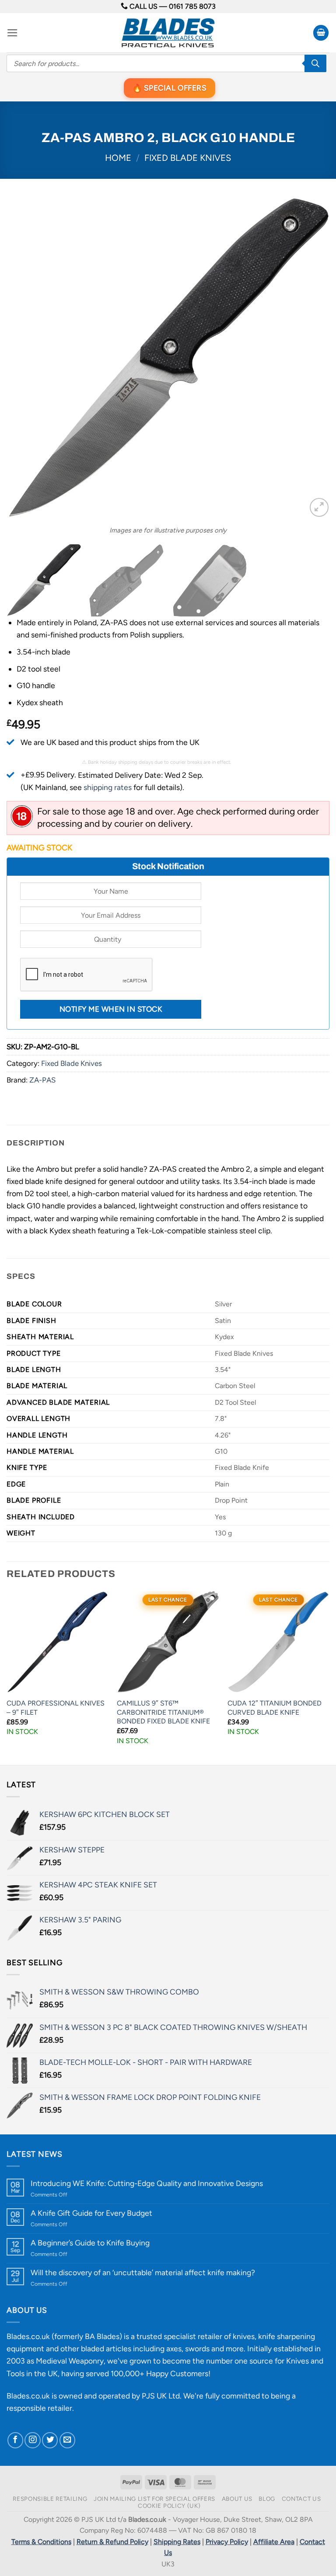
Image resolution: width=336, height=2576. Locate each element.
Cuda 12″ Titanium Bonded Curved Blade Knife (275, 1708)
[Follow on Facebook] (15, 2440)
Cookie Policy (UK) (169, 2506)
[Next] (312, 358)
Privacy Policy (227, 2542)
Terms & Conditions (41, 2542)
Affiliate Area (274, 2542)
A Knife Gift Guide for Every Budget (91, 2213)
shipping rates (108, 787)
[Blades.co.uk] (168, 33)
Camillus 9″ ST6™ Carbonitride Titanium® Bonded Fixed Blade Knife (163, 1712)
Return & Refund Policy (112, 2542)
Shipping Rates (177, 2542)
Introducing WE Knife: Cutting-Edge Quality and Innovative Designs (147, 2183)
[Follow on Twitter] (50, 2440)
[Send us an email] (67, 2440)
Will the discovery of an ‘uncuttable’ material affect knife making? (143, 2272)
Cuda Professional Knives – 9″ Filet (56, 1708)
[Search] (315, 63)
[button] (12, 33)
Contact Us (301, 2499)
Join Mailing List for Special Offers (154, 2499)
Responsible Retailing (50, 2499)
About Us (237, 2499)
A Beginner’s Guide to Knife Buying (90, 2243)
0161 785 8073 (192, 6)
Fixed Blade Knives (188, 158)
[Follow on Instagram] (32, 2440)
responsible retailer (39, 2408)
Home (118, 158)
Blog (267, 2499)
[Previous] (24, 358)
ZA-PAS (42, 1080)
